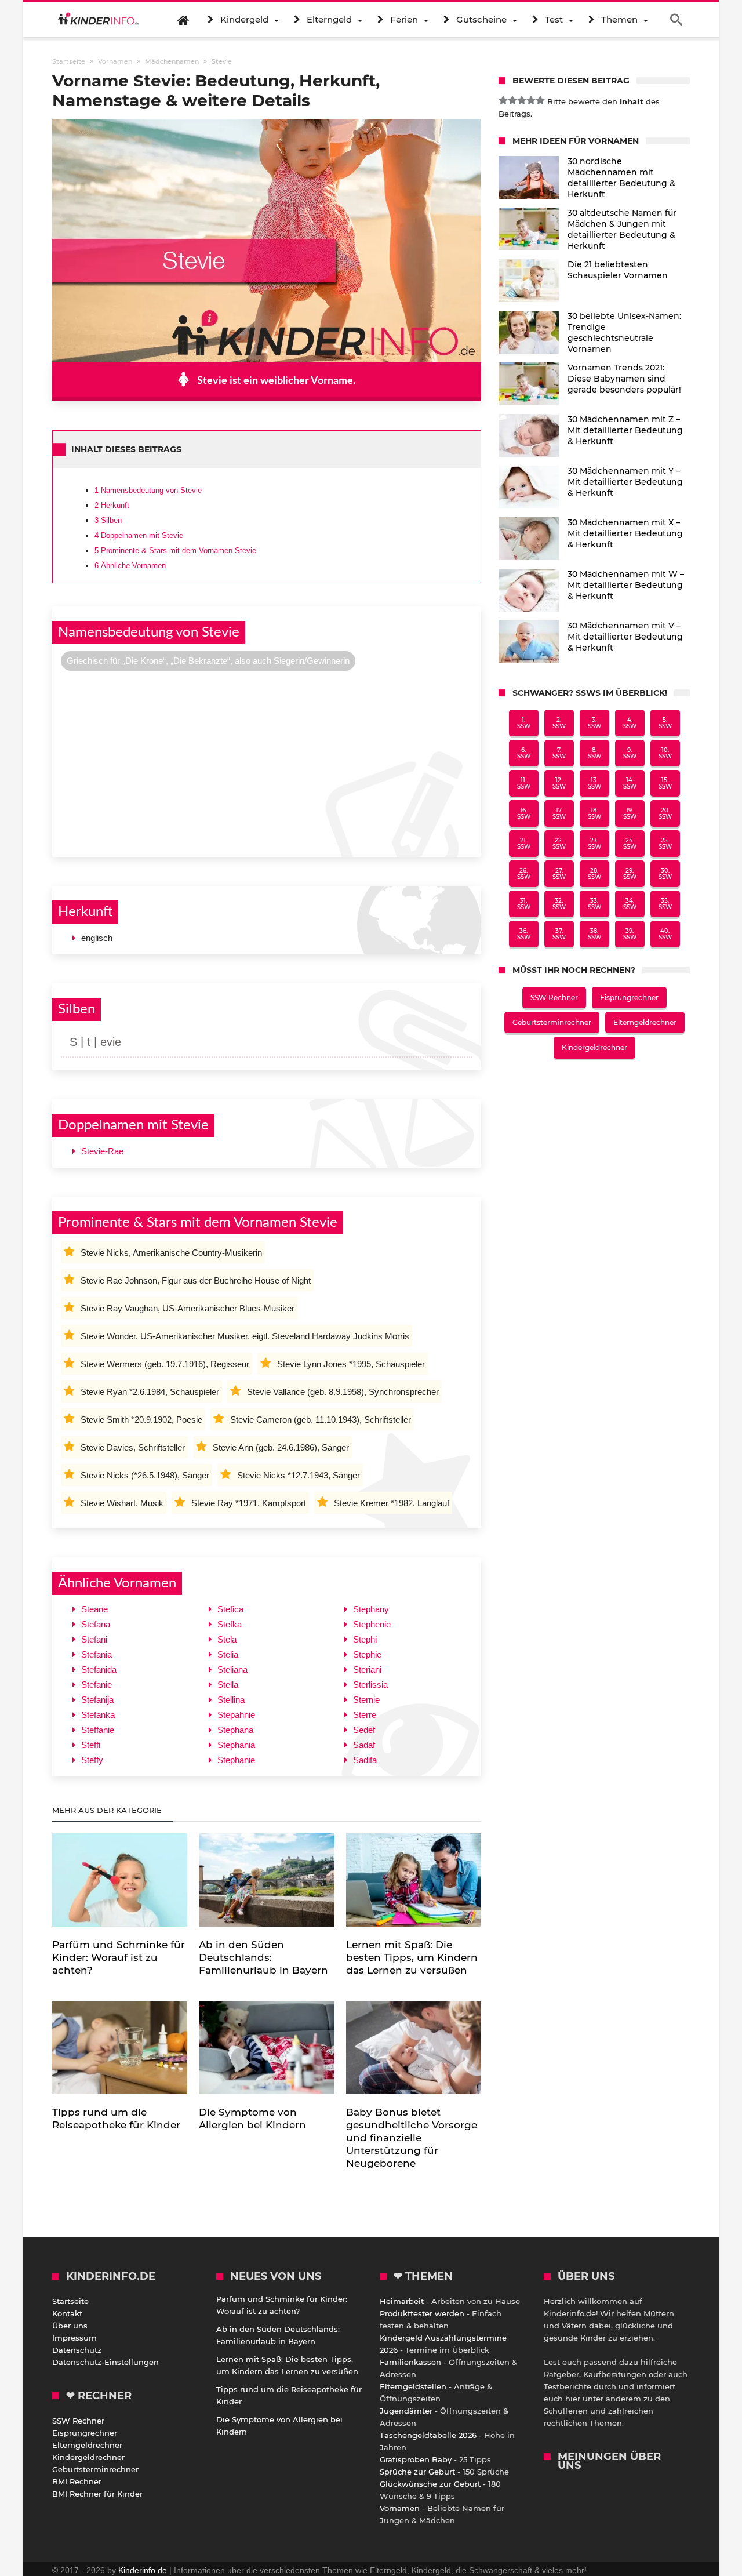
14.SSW (630, 783)
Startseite (70, 2301)
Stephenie (372, 1624)
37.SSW (559, 934)
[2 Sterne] (512, 100)
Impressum (74, 2338)
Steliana (232, 1670)
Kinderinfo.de (143, 2570)
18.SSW (594, 813)
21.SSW (524, 844)
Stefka (230, 1624)
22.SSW (559, 844)
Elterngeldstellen (413, 2386)
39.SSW (630, 934)
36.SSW (524, 934)
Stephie (367, 1654)
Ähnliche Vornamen (130, 566)
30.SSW (665, 874)
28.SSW (594, 874)
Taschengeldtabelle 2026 (428, 2435)
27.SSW (559, 874)
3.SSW (594, 723)
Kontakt (67, 2313)
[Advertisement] (267, 762)
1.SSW (524, 723)
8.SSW (594, 753)
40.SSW (665, 934)
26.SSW (524, 874)
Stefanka (98, 1715)
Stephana (235, 1730)
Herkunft (112, 505)
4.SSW (630, 723)
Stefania (97, 1654)
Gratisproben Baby (416, 2459)
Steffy (92, 1760)
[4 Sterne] (531, 100)
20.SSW (665, 813)
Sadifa (365, 1760)
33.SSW (594, 904)
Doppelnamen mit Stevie (139, 535)
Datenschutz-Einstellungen (106, 2362)
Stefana (96, 1624)
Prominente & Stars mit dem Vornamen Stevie (175, 551)
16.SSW (524, 813)
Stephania (236, 1745)
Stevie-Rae (102, 1151)
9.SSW (630, 753)
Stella (228, 1685)
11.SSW (524, 783)
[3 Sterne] (522, 100)
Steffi (91, 1745)
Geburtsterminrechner (552, 1022)
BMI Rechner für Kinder (97, 2494)
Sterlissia (370, 1685)
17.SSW (559, 813)
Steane (94, 1609)
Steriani (367, 1670)
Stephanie (236, 1760)
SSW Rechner (554, 998)
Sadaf (364, 1745)
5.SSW (665, 723)
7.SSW (559, 753)
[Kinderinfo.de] (99, 20)
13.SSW (594, 783)
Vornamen (400, 2508)
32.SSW (559, 904)
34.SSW (630, 904)
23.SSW (594, 844)
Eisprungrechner (629, 998)
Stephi (365, 1639)
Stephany (371, 1609)
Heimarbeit (402, 2301)
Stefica (230, 1609)
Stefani (94, 1639)
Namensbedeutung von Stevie (148, 490)
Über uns (70, 2326)
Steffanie (98, 1730)
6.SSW (524, 753)
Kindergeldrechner (594, 1047)
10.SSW (665, 753)
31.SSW (524, 904)
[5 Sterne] (540, 100)
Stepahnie (236, 1715)
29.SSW (630, 874)
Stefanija (97, 1700)
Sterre (365, 1715)
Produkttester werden (422, 2313)
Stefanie (97, 1685)
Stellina (231, 1700)
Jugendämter (406, 2411)
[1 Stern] (503, 100)
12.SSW (559, 783)
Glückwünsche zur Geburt (430, 2484)
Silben (108, 520)
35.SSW (665, 904)
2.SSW (559, 723)
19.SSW (630, 813)
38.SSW (594, 934)
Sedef (364, 1730)
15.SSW (665, 783)
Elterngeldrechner (645, 1022)
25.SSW (665, 844)
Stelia (228, 1654)
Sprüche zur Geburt (417, 2472)
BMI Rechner (77, 2481)
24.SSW (630, 844)
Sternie (366, 1700)
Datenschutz (77, 2350)
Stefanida (99, 1670)
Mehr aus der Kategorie (108, 1810)
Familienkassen (410, 2362)
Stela (227, 1639)
